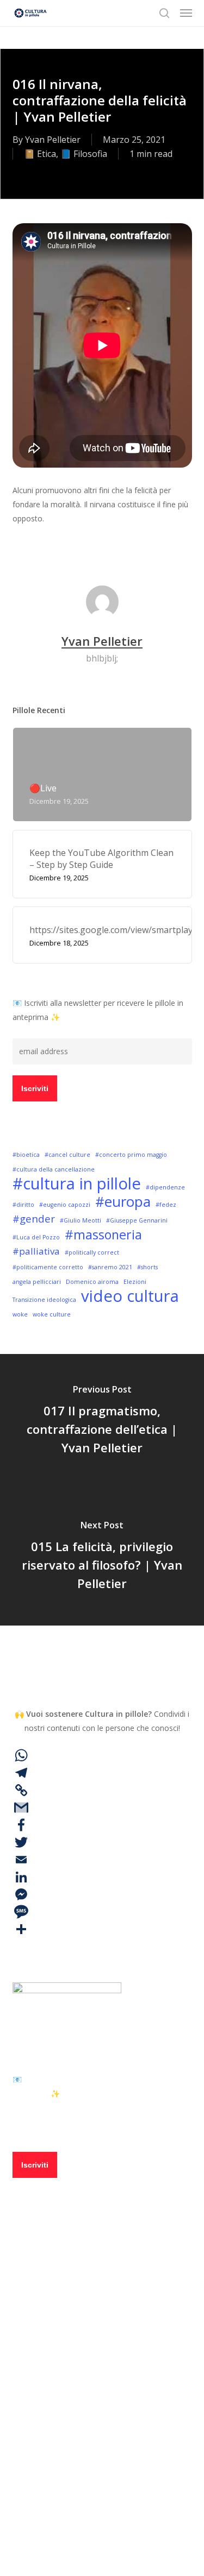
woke (20, 1314)
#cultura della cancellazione (54, 1169)
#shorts (147, 1267)
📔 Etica (40, 154)
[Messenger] (102, 1894)
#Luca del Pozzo (36, 1237)
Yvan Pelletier (53, 140)
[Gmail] (102, 1807)
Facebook (70, 2406)
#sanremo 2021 (110, 1267)
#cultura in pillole (77, 1183)
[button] (186, 13)
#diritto (23, 1205)
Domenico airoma (92, 1282)
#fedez (166, 1205)
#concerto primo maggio (131, 1155)
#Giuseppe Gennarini (137, 1220)
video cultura (130, 1296)
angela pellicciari (37, 1282)
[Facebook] (102, 1825)
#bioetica (26, 1155)
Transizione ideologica (44, 1300)
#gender (34, 1218)
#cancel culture (67, 1155)
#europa (123, 1201)
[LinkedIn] (102, 1877)
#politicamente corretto (48, 1267)
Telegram (70, 2438)
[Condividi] (102, 1929)
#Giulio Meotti (81, 1220)
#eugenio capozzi (65, 1205)
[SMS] (102, 1912)
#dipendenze (165, 1187)
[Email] (102, 1860)
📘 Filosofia (84, 154)
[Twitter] (102, 1842)
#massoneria (103, 1235)
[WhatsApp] (102, 1755)
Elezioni (135, 1282)
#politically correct (92, 1252)
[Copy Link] (102, 1790)
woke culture (52, 1314)
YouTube (68, 2469)
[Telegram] (102, 1773)
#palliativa (36, 1251)
